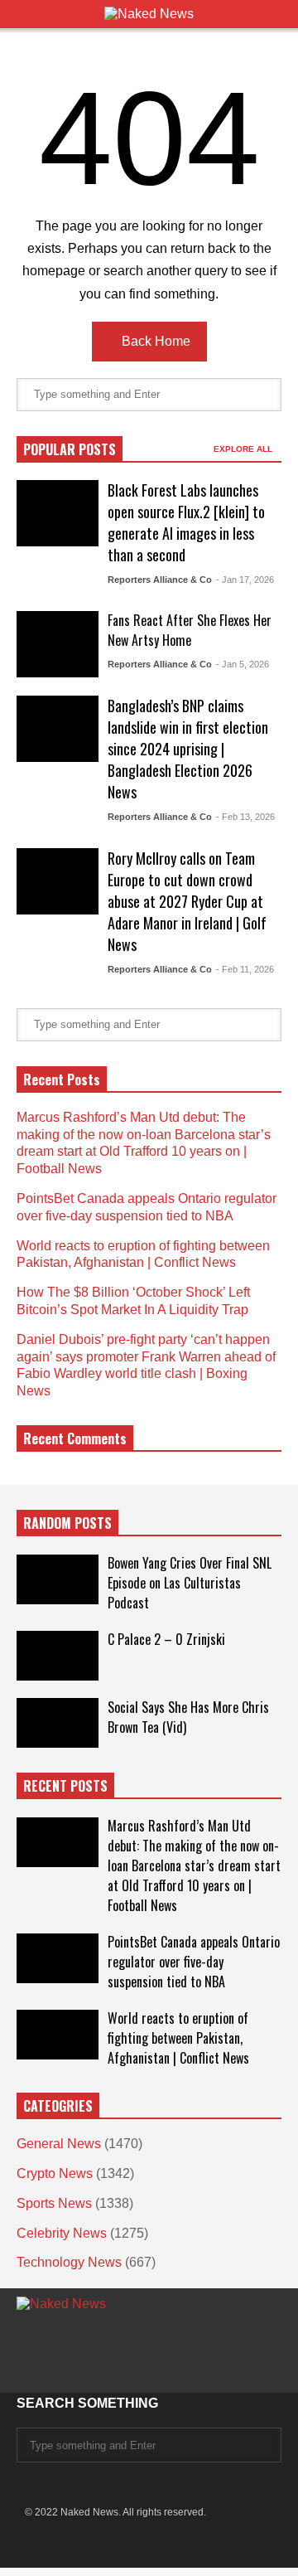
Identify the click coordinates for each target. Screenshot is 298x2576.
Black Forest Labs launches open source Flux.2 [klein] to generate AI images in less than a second (186, 522)
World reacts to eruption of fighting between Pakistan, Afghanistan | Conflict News (178, 2038)
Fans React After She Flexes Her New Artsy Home (190, 630)
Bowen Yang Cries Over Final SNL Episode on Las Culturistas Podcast (190, 1583)
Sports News (54, 2203)
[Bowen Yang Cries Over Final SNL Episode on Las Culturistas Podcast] (58, 1579)
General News (59, 2144)
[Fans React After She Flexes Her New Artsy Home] (58, 644)
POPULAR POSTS (70, 449)
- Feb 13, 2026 (245, 817)
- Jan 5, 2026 (243, 664)
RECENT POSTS (65, 1786)
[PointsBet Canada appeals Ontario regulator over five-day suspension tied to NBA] (58, 1958)
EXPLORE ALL (244, 449)
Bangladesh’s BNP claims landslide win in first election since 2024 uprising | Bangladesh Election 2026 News (188, 749)
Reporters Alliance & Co (160, 580)
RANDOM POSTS (67, 1523)
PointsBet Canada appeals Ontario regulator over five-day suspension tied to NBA (194, 1962)
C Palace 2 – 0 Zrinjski (166, 1639)
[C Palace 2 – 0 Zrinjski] (58, 1656)
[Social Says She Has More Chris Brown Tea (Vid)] (58, 1723)
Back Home (154, 341)
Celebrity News (62, 2233)
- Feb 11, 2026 (245, 969)
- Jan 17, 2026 (245, 580)
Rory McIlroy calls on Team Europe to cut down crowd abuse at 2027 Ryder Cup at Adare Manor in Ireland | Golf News (187, 901)
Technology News (69, 2262)
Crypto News (55, 2173)
